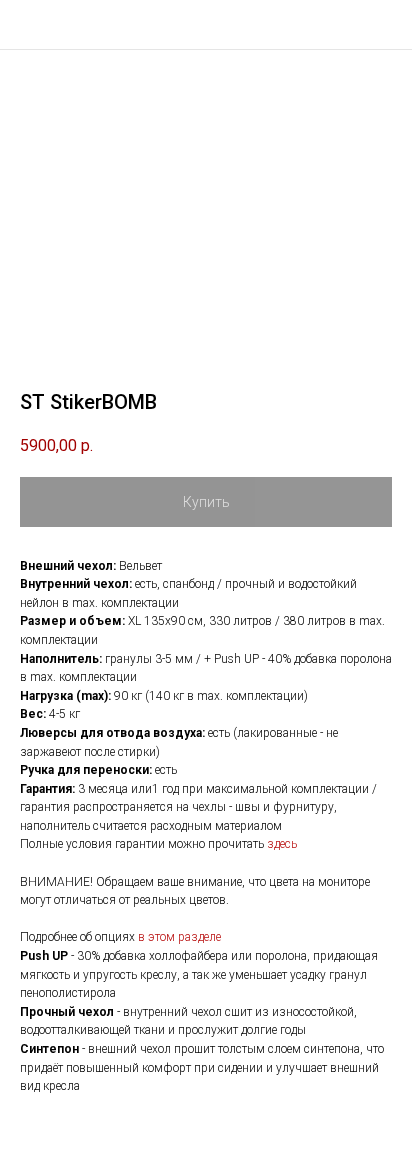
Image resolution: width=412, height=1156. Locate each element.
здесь (282, 844)
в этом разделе (179, 937)
